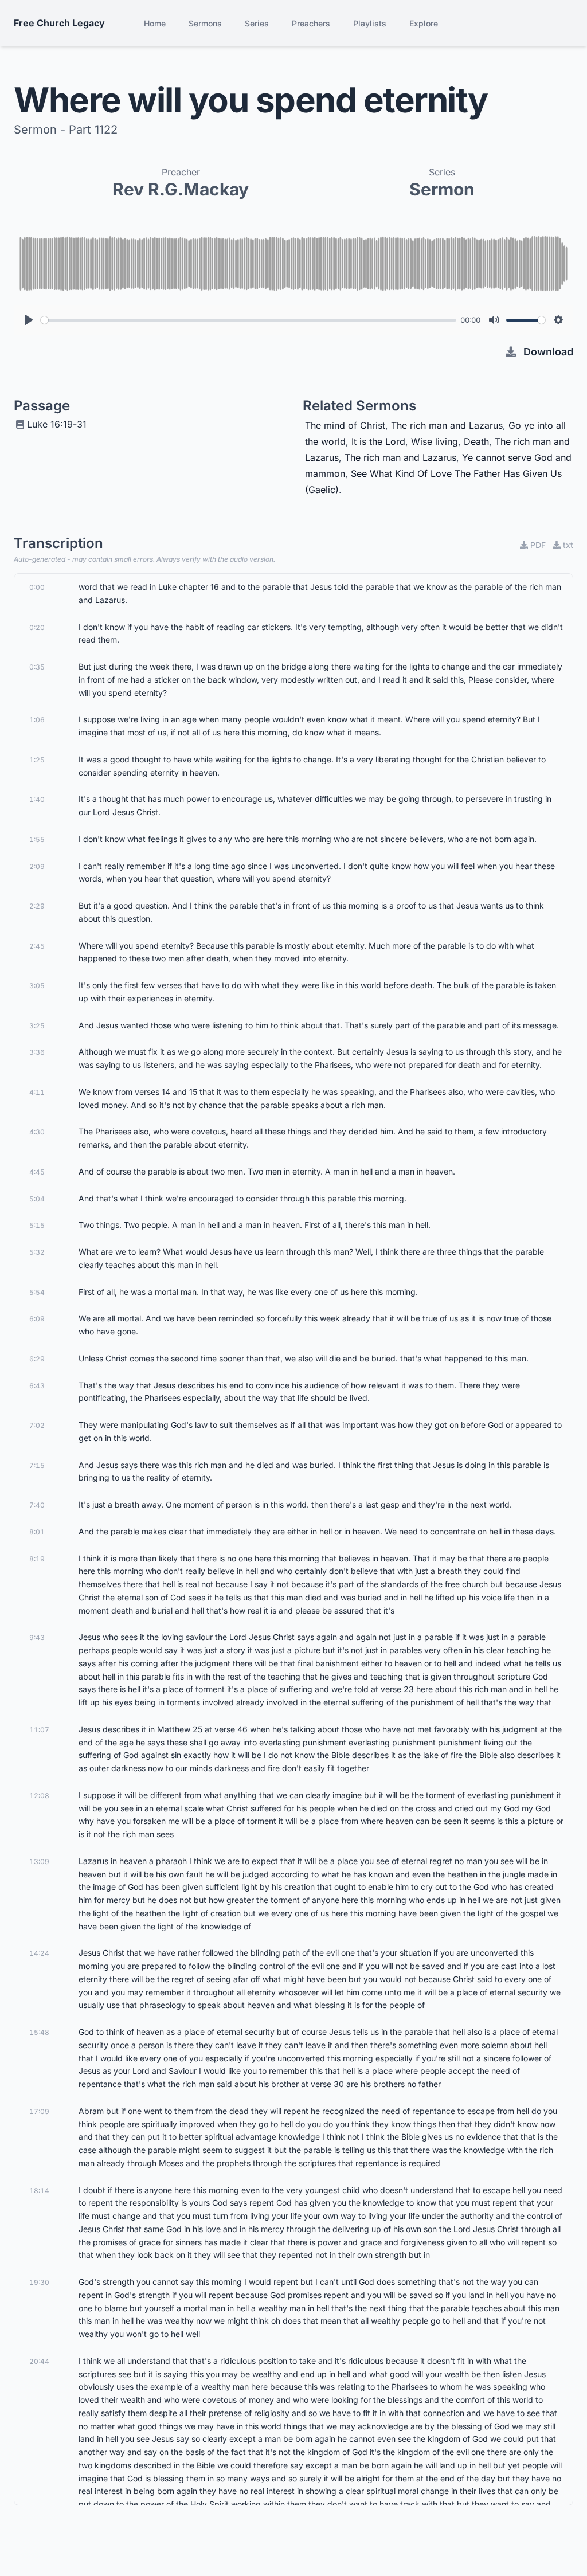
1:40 (37, 799)
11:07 (39, 1730)
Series (257, 23)
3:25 (37, 1026)
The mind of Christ (345, 425)
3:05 (37, 986)
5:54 (37, 1292)
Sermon (442, 189)
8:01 (37, 1532)
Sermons (205, 23)
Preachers (311, 23)
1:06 (37, 720)
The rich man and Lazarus (447, 425)
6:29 (37, 1359)
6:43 (37, 1386)
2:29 (37, 906)
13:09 (39, 1861)
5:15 (37, 1225)
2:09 (37, 866)
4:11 (37, 1092)
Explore (424, 23)
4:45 (37, 1172)
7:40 (37, 1505)
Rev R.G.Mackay (181, 189)
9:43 (37, 1637)
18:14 (39, 2191)
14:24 (39, 1953)
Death (476, 441)
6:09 (37, 1319)
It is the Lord (378, 441)
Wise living (435, 441)
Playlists (370, 23)
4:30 (37, 1132)
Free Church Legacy (59, 23)
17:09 (39, 2111)
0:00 (37, 587)
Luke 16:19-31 (57, 424)
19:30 (39, 2282)
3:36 (37, 1052)
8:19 (37, 1559)
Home (155, 23)
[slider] (249, 320)
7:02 (37, 1425)
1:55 (37, 839)
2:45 (37, 946)
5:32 (37, 1252)
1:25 (37, 760)
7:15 (37, 1465)
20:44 (39, 2361)
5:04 (37, 1199)
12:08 (39, 1796)
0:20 (37, 627)
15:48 (39, 2032)
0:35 (37, 667)
